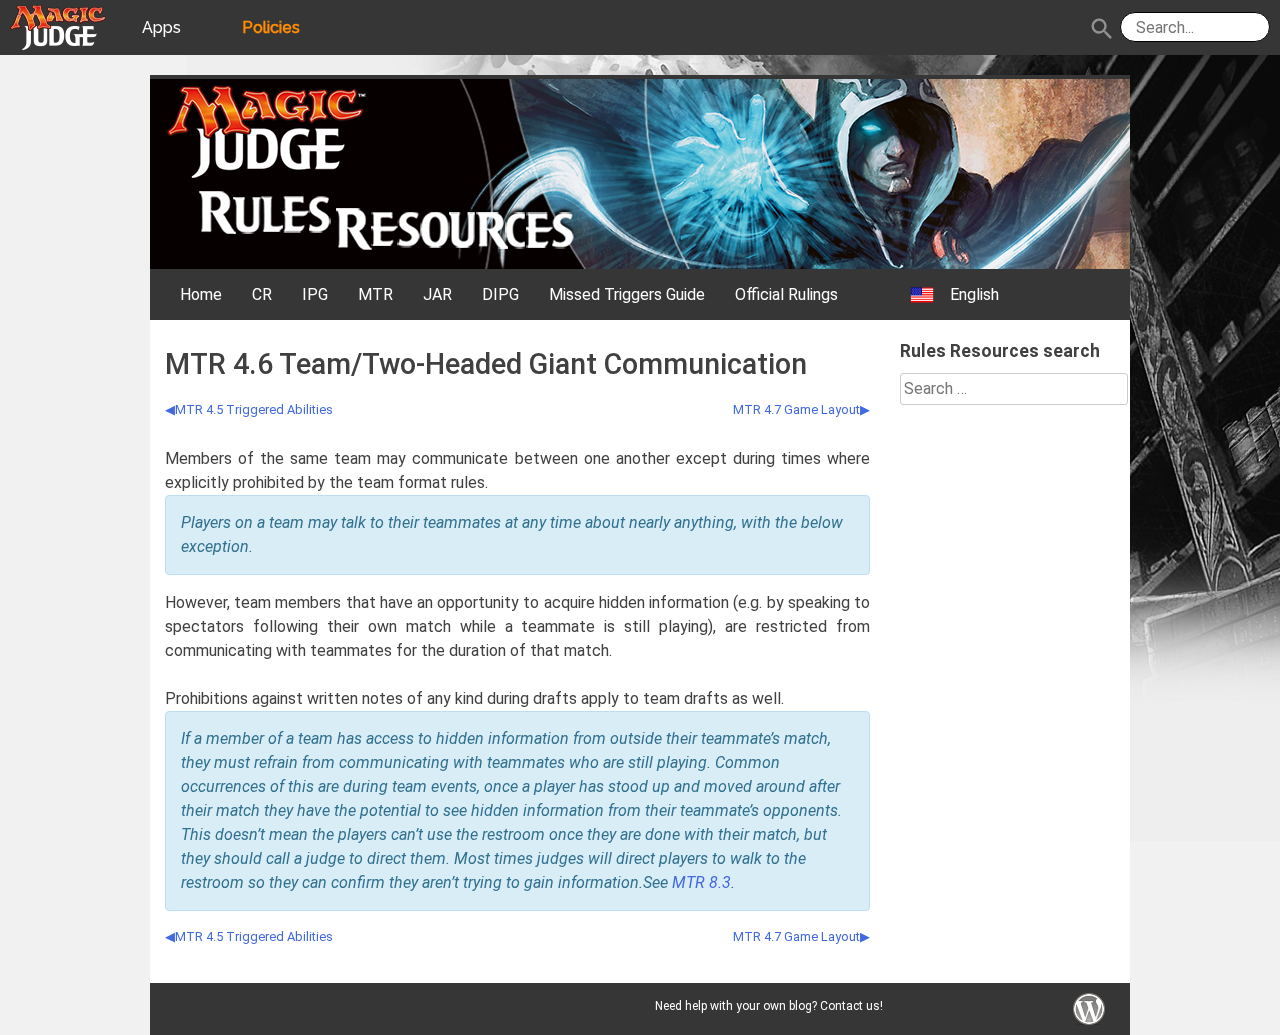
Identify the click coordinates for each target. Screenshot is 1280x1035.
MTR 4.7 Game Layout (796, 409)
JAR (437, 294)
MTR (375, 294)
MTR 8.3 (701, 882)
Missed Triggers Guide (627, 294)
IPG (315, 294)
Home (201, 294)
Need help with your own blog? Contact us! (769, 1006)
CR (262, 294)
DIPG (500, 294)
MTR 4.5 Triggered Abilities (254, 409)
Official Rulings (786, 294)
